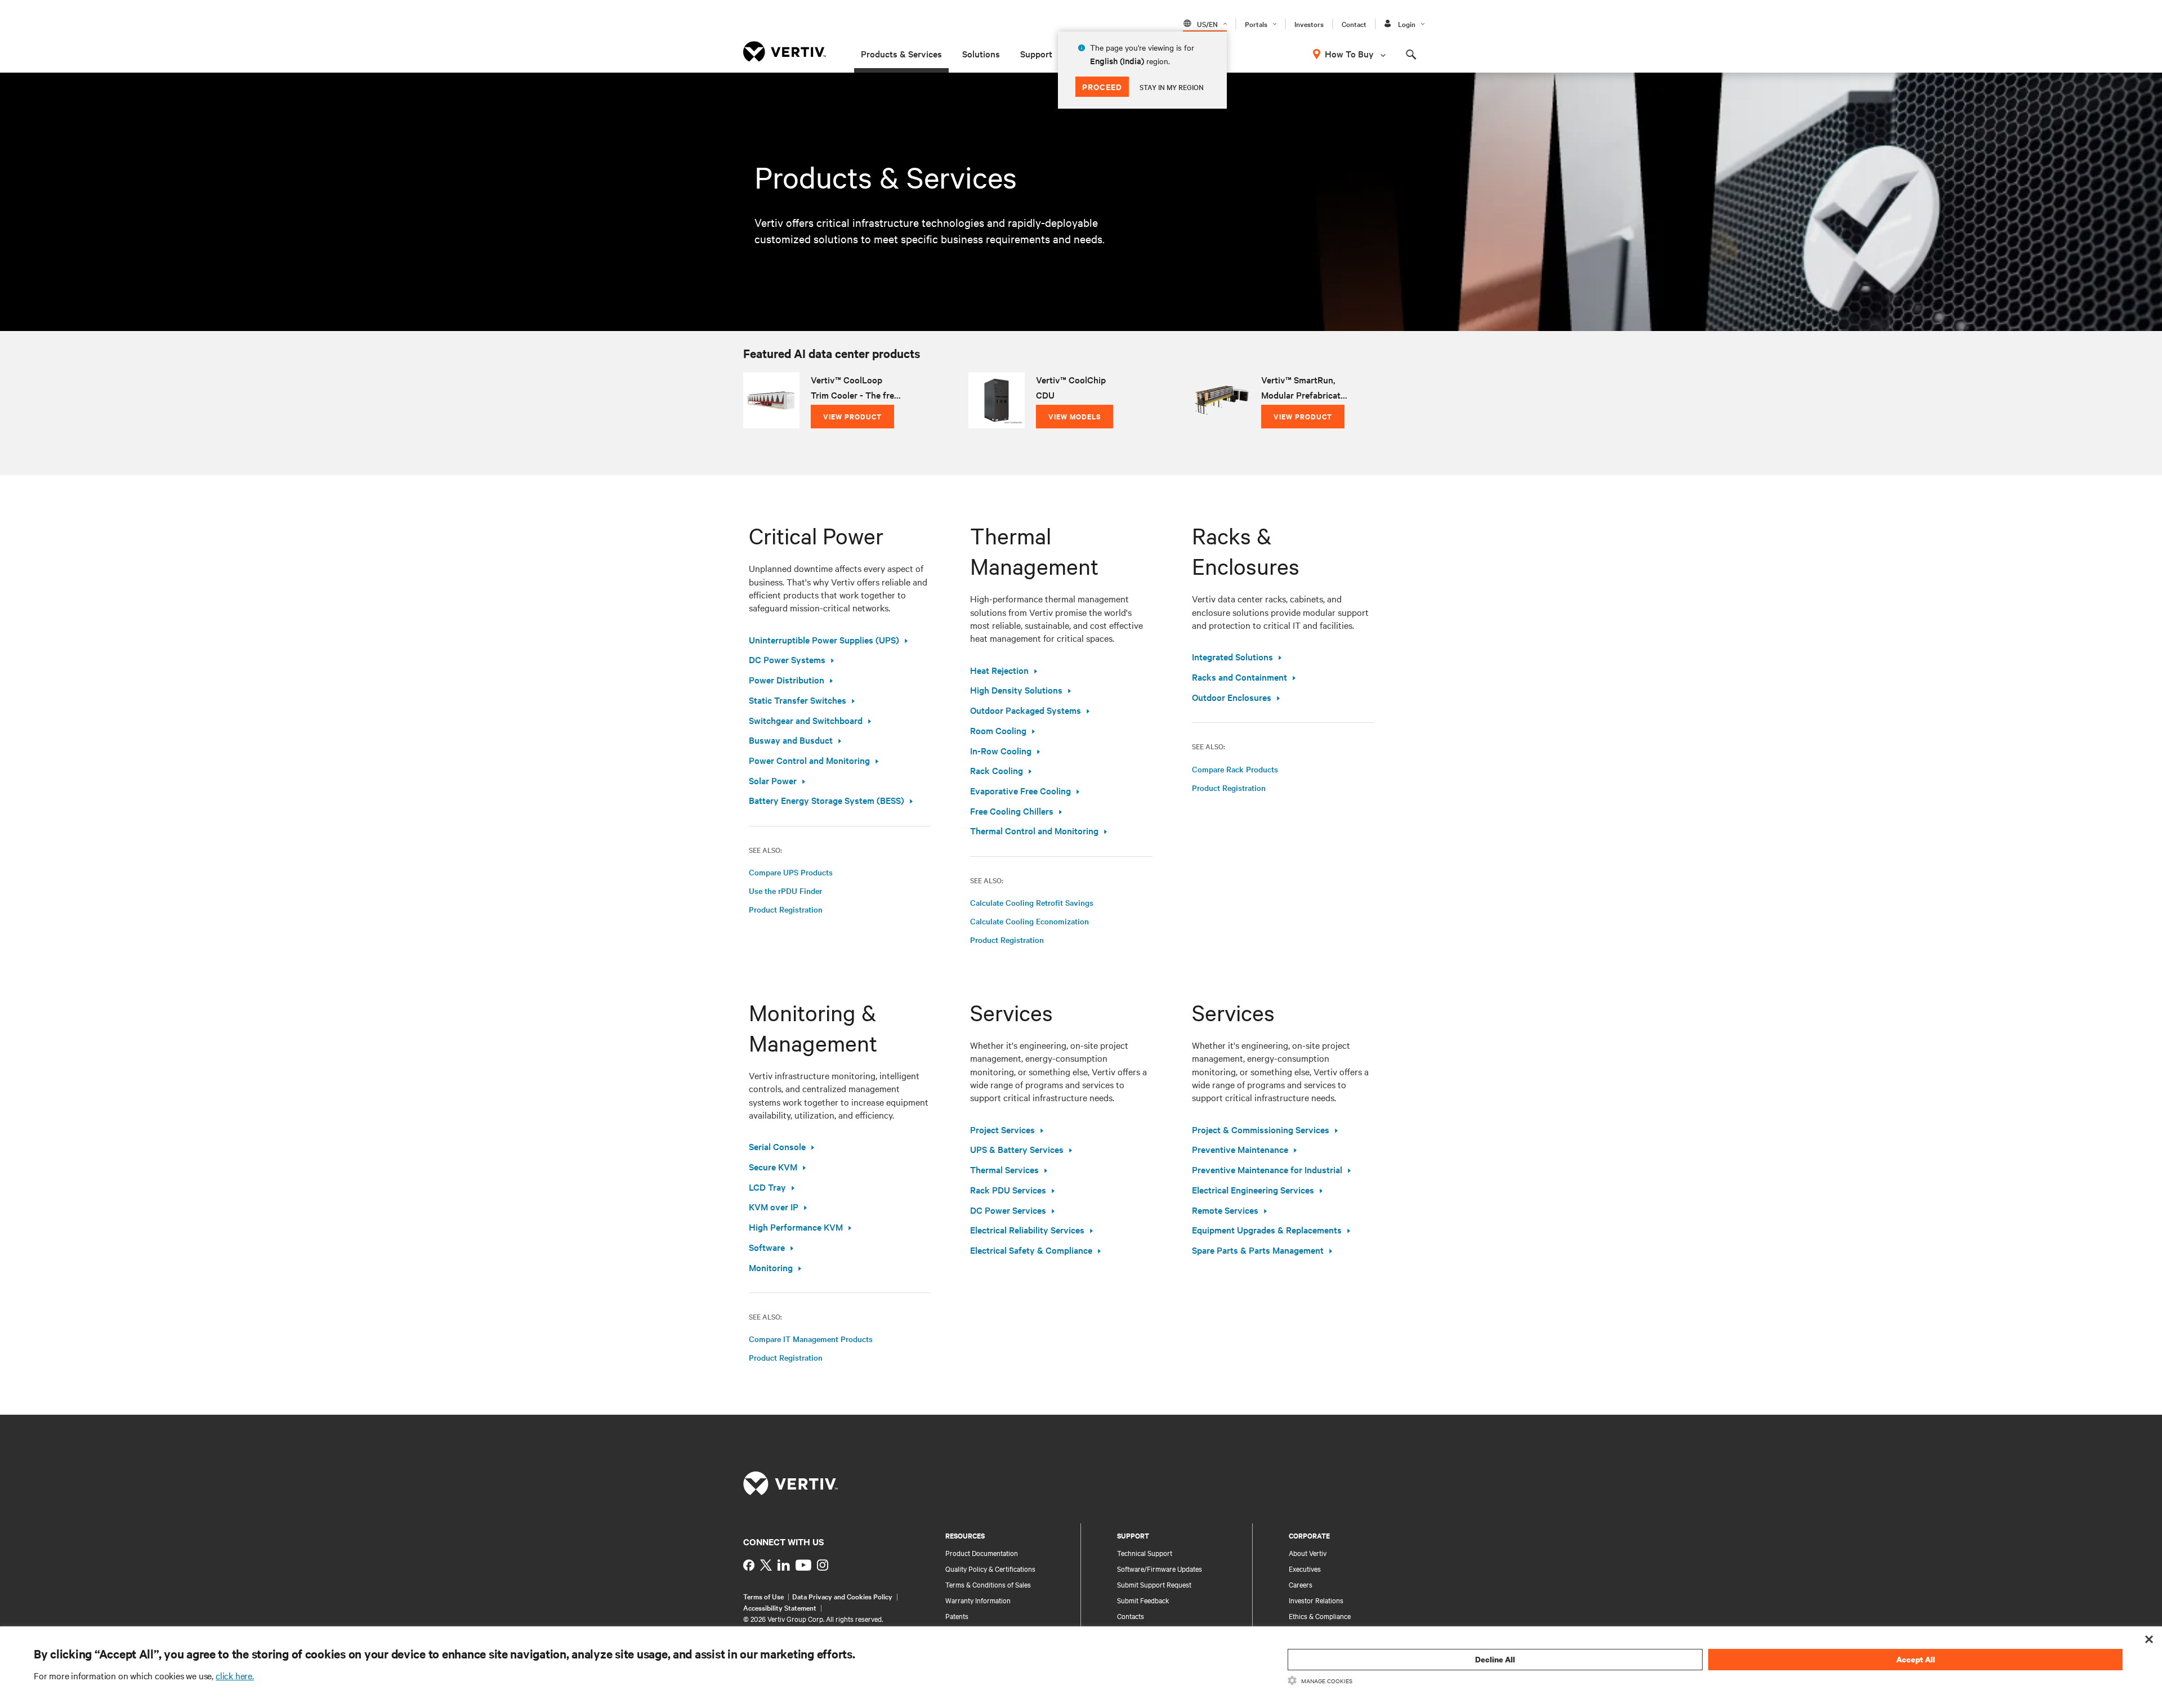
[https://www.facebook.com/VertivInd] (749, 1565)
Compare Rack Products (1235, 769)
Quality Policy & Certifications (990, 1568)
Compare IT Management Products (811, 1339)
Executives (1305, 1568)
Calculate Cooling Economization (1029, 921)
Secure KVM (773, 1166)
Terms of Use (763, 1596)
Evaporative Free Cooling (1020, 790)
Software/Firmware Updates (1160, 1568)
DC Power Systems (787, 659)
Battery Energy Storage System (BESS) (827, 800)
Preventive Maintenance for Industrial (1267, 1169)
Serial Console (777, 1146)
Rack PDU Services (1008, 1190)
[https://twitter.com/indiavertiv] (766, 1565)
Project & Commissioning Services (1261, 1129)
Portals (1256, 24)
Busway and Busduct (791, 740)
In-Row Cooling (1001, 750)
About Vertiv (1308, 1553)
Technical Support (1145, 1553)
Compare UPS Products (791, 872)
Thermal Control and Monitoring (1034, 830)
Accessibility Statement (780, 1607)
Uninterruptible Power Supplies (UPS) (824, 640)
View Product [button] (852, 416)
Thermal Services (1004, 1169)
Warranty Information (978, 1600)
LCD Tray (767, 1187)
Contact (1354, 24)
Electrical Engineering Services (1253, 1190)
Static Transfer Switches (798, 700)
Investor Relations (1316, 1600)
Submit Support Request (1154, 1584)
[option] (856, 400)
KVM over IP (774, 1206)
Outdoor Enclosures (1232, 697)
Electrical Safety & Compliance (1031, 1250)
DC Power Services (1008, 1210)
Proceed (1102, 86)
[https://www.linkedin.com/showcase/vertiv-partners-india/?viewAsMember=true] (784, 1565)
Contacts (1131, 1616)
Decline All (1495, 1659)
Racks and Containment (1239, 677)
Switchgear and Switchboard (806, 720)
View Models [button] (1075, 416)
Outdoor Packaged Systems (1026, 710)
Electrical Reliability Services (1027, 1229)
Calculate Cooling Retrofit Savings (1032, 902)
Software (767, 1247)
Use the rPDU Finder (785, 891)
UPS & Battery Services (1017, 1149)
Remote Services (1225, 1210)
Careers (1301, 1584)
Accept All (1916, 1659)
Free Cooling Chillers (1012, 811)
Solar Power (773, 780)
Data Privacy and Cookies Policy (842, 1596)
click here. (235, 1675)
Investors (1309, 24)
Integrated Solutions (1232, 656)
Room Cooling (998, 730)
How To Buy (1349, 53)
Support (1036, 53)
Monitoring (771, 1267)
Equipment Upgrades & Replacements (1267, 1229)
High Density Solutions (1016, 690)
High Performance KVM (796, 1227)
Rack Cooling (997, 770)
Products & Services (901, 53)
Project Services (1002, 1129)
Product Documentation (982, 1553)
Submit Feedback (1143, 1600)
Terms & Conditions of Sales (988, 1584)
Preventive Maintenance (1240, 1149)
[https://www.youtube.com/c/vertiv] (803, 1565)
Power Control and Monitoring (809, 760)
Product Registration (786, 909)
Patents (957, 1616)
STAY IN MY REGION (1172, 87)
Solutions (981, 53)
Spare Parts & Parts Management (1258, 1250)
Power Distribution (787, 679)
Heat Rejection (999, 670)
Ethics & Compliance (1320, 1616)
